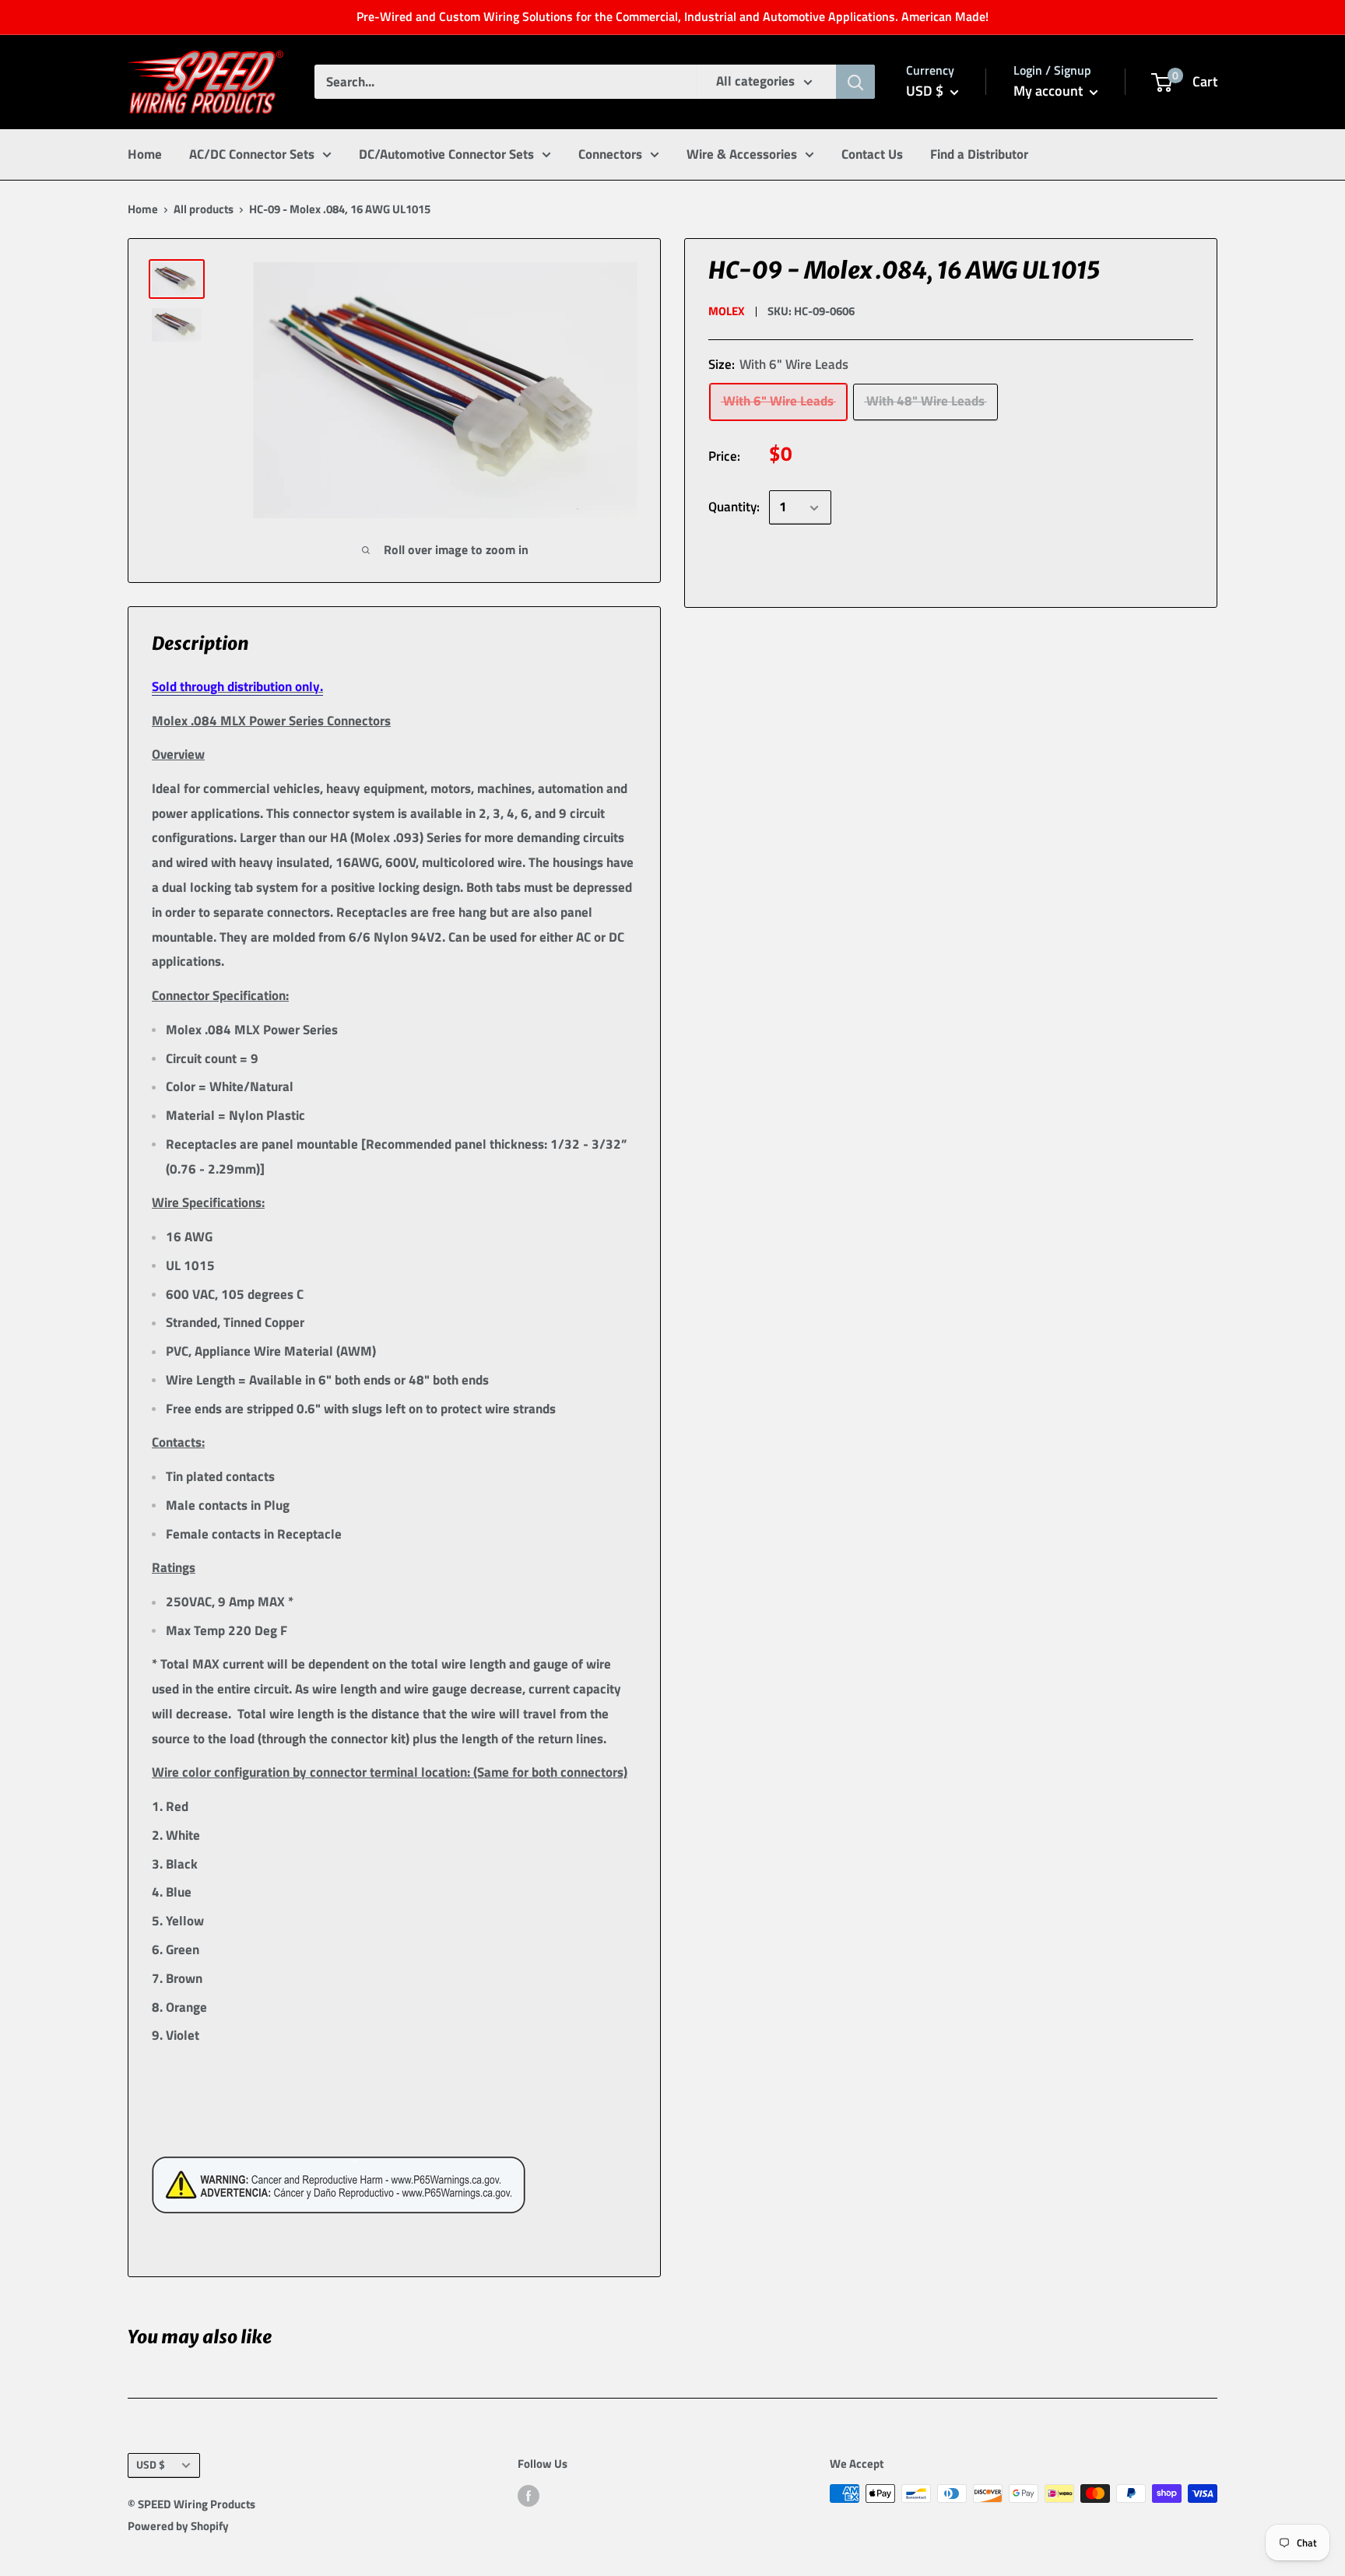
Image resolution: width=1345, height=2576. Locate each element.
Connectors (610, 153)
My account (1050, 91)
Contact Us (872, 153)
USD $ (151, 2465)
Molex (727, 311)
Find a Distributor (979, 153)
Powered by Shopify (178, 2526)
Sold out (826, 566)
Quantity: (734, 507)
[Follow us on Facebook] (529, 2495)
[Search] (855, 82)
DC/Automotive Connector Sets (446, 153)
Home (145, 153)
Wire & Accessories (742, 153)
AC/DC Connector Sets (252, 153)
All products (204, 209)
